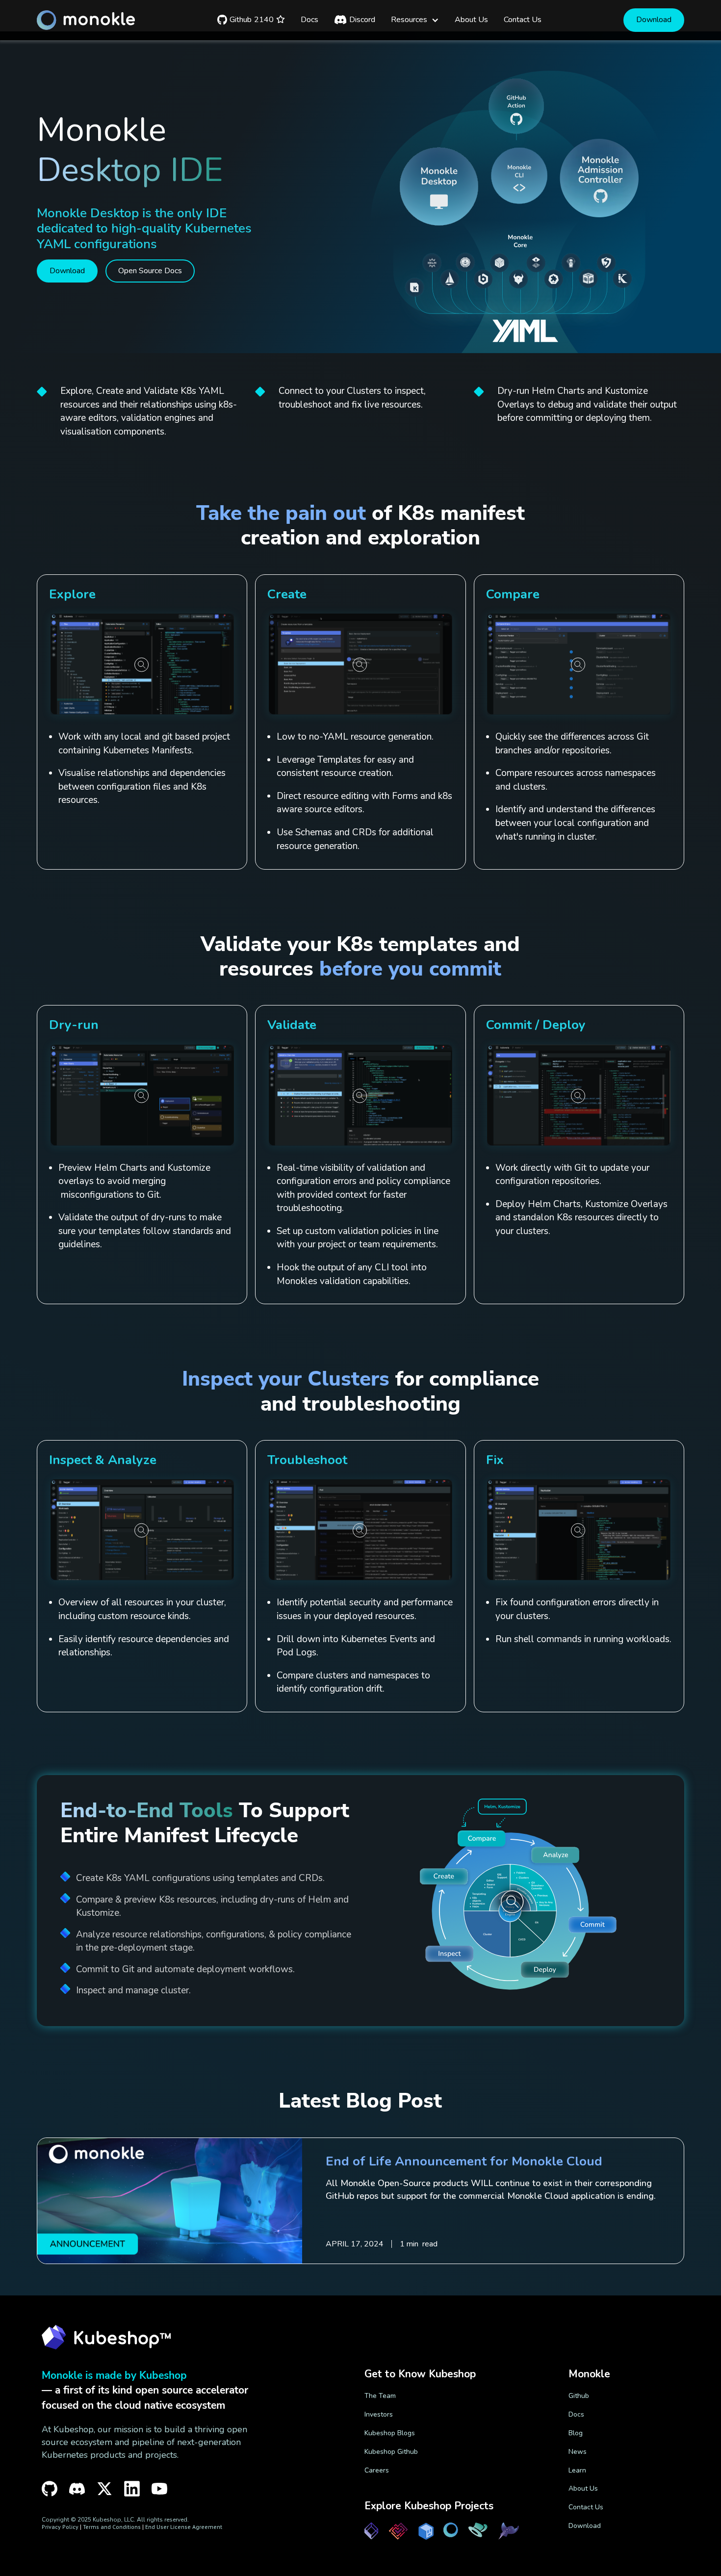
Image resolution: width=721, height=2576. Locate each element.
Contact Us (586, 2507)
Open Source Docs (150, 271)
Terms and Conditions (112, 2527)
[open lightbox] (142, 664)
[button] (415, 20)
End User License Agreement (184, 2527)
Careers (377, 2470)
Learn (577, 2470)
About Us (583, 2488)
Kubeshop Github (391, 2452)
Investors (379, 2414)
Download (654, 20)
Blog (576, 2433)
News (578, 2452)
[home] (86, 20)
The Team (380, 2396)
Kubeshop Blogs (390, 2433)
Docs (576, 2414)
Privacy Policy (60, 2527)
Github (579, 2396)
